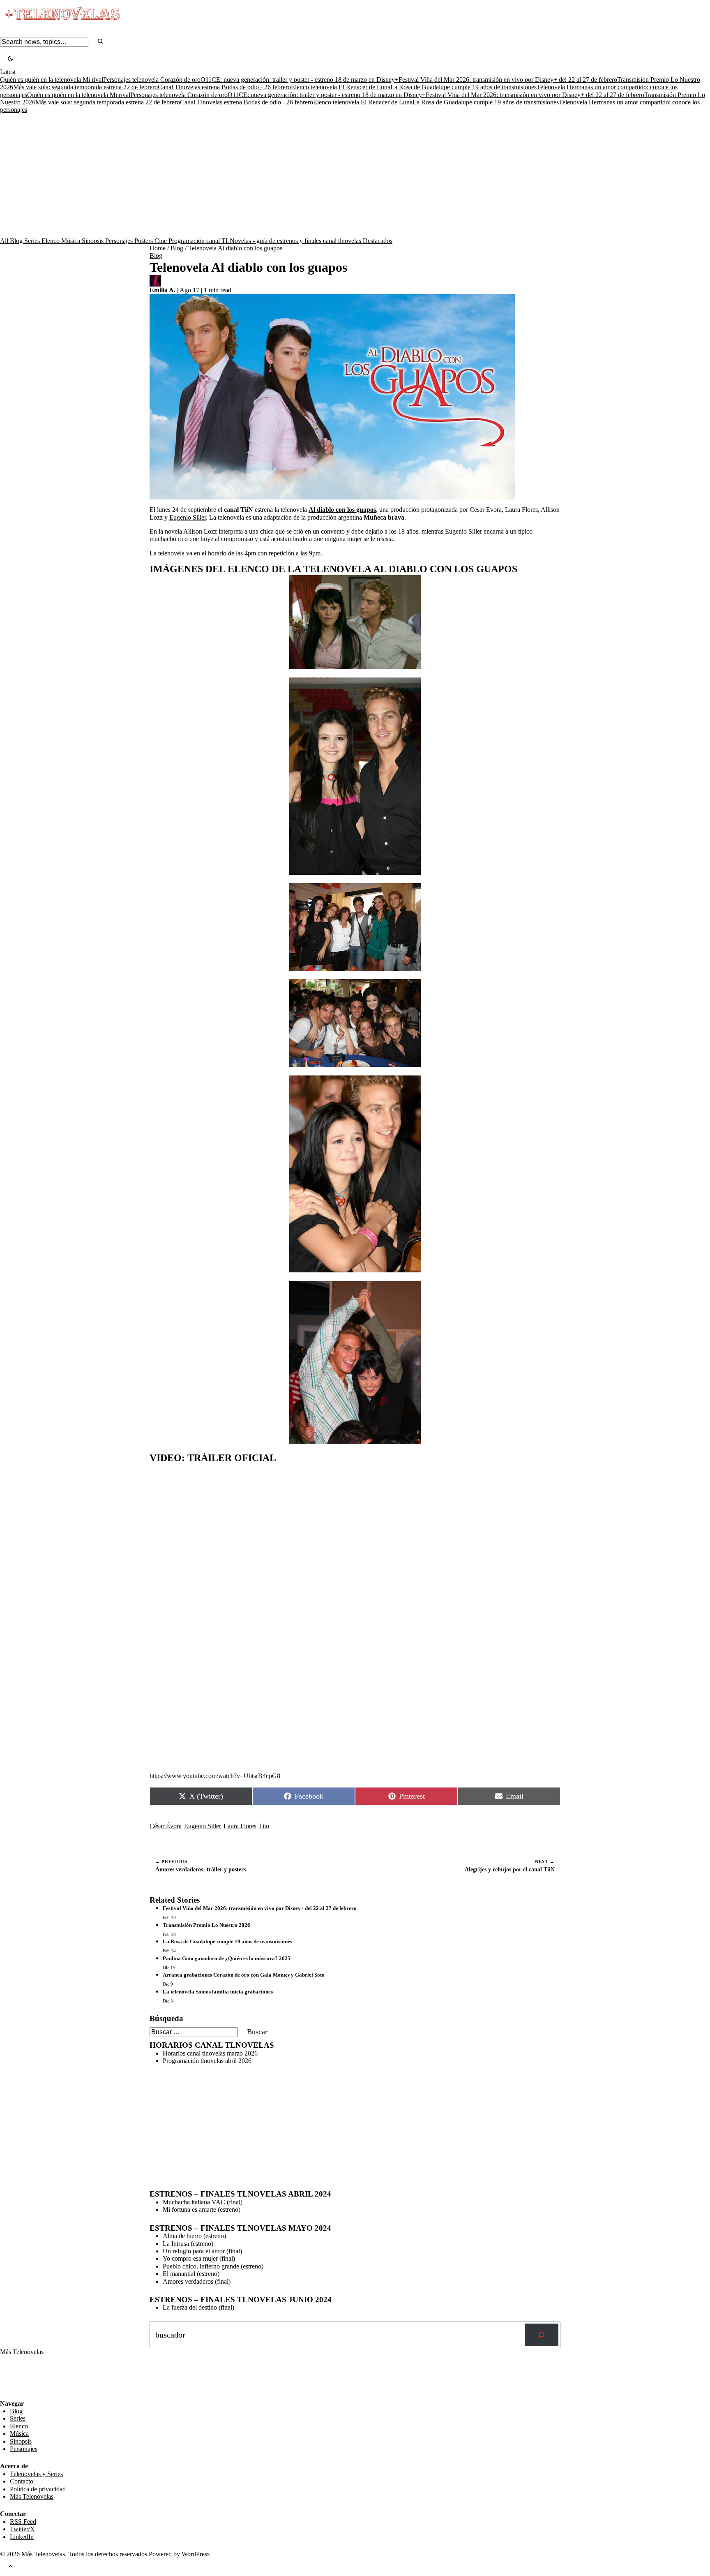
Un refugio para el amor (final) (202, 2251)
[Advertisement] (355, 176)
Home (158, 248)
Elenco (51, 241)
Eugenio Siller (188, 517)
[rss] (6, 2394)
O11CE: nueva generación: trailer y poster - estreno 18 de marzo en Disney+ (300, 80)
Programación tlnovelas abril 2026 (207, 2061)
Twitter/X (22, 2529)
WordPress (196, 2554)
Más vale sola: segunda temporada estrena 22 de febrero (85, 87)
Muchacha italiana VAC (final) (203, 2202)
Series (33, 241)
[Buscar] (542, 2335)
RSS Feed (17, 2377)
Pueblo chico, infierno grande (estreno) (213, 2266)
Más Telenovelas (32, 2496)
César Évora (166, 1826)
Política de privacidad (38, 2489)
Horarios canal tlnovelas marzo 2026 (210, 2053)
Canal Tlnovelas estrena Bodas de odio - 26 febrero (224, 87)
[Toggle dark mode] (10, 59)
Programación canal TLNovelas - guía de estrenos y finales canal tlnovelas (266, 241)
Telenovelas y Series (36, 2474)
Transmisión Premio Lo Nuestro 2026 (206, 1925)
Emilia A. (163, 290)
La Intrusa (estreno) (188, 2244)
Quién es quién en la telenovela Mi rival (52, 80)
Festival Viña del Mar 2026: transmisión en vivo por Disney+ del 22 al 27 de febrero (508, 80)
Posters (144, 241)
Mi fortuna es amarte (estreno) (202, 2209)
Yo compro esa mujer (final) (199, 2258)
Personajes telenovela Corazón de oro (152, 80)
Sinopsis (93, 241)
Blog (17, 241)
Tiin (264, 1826)
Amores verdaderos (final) (197, 2281)
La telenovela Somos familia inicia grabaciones (218, 1992)
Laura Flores (240, 1826)
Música (71, 241)
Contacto (22, 2481)
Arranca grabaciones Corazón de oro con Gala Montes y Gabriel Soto (244, 1975)
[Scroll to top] (11, 2567)
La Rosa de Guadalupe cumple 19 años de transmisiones (463, 87)
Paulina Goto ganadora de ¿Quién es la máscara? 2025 (227, 1958)
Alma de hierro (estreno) (194, 2236)
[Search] (100, 42)
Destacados (378, 241)
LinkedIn (22, 2537)
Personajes (120, 241)
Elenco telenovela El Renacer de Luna (341, 87)
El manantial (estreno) (191, 2274)
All (5, 241)
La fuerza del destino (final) (198, 2307)
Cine (161, 241)
